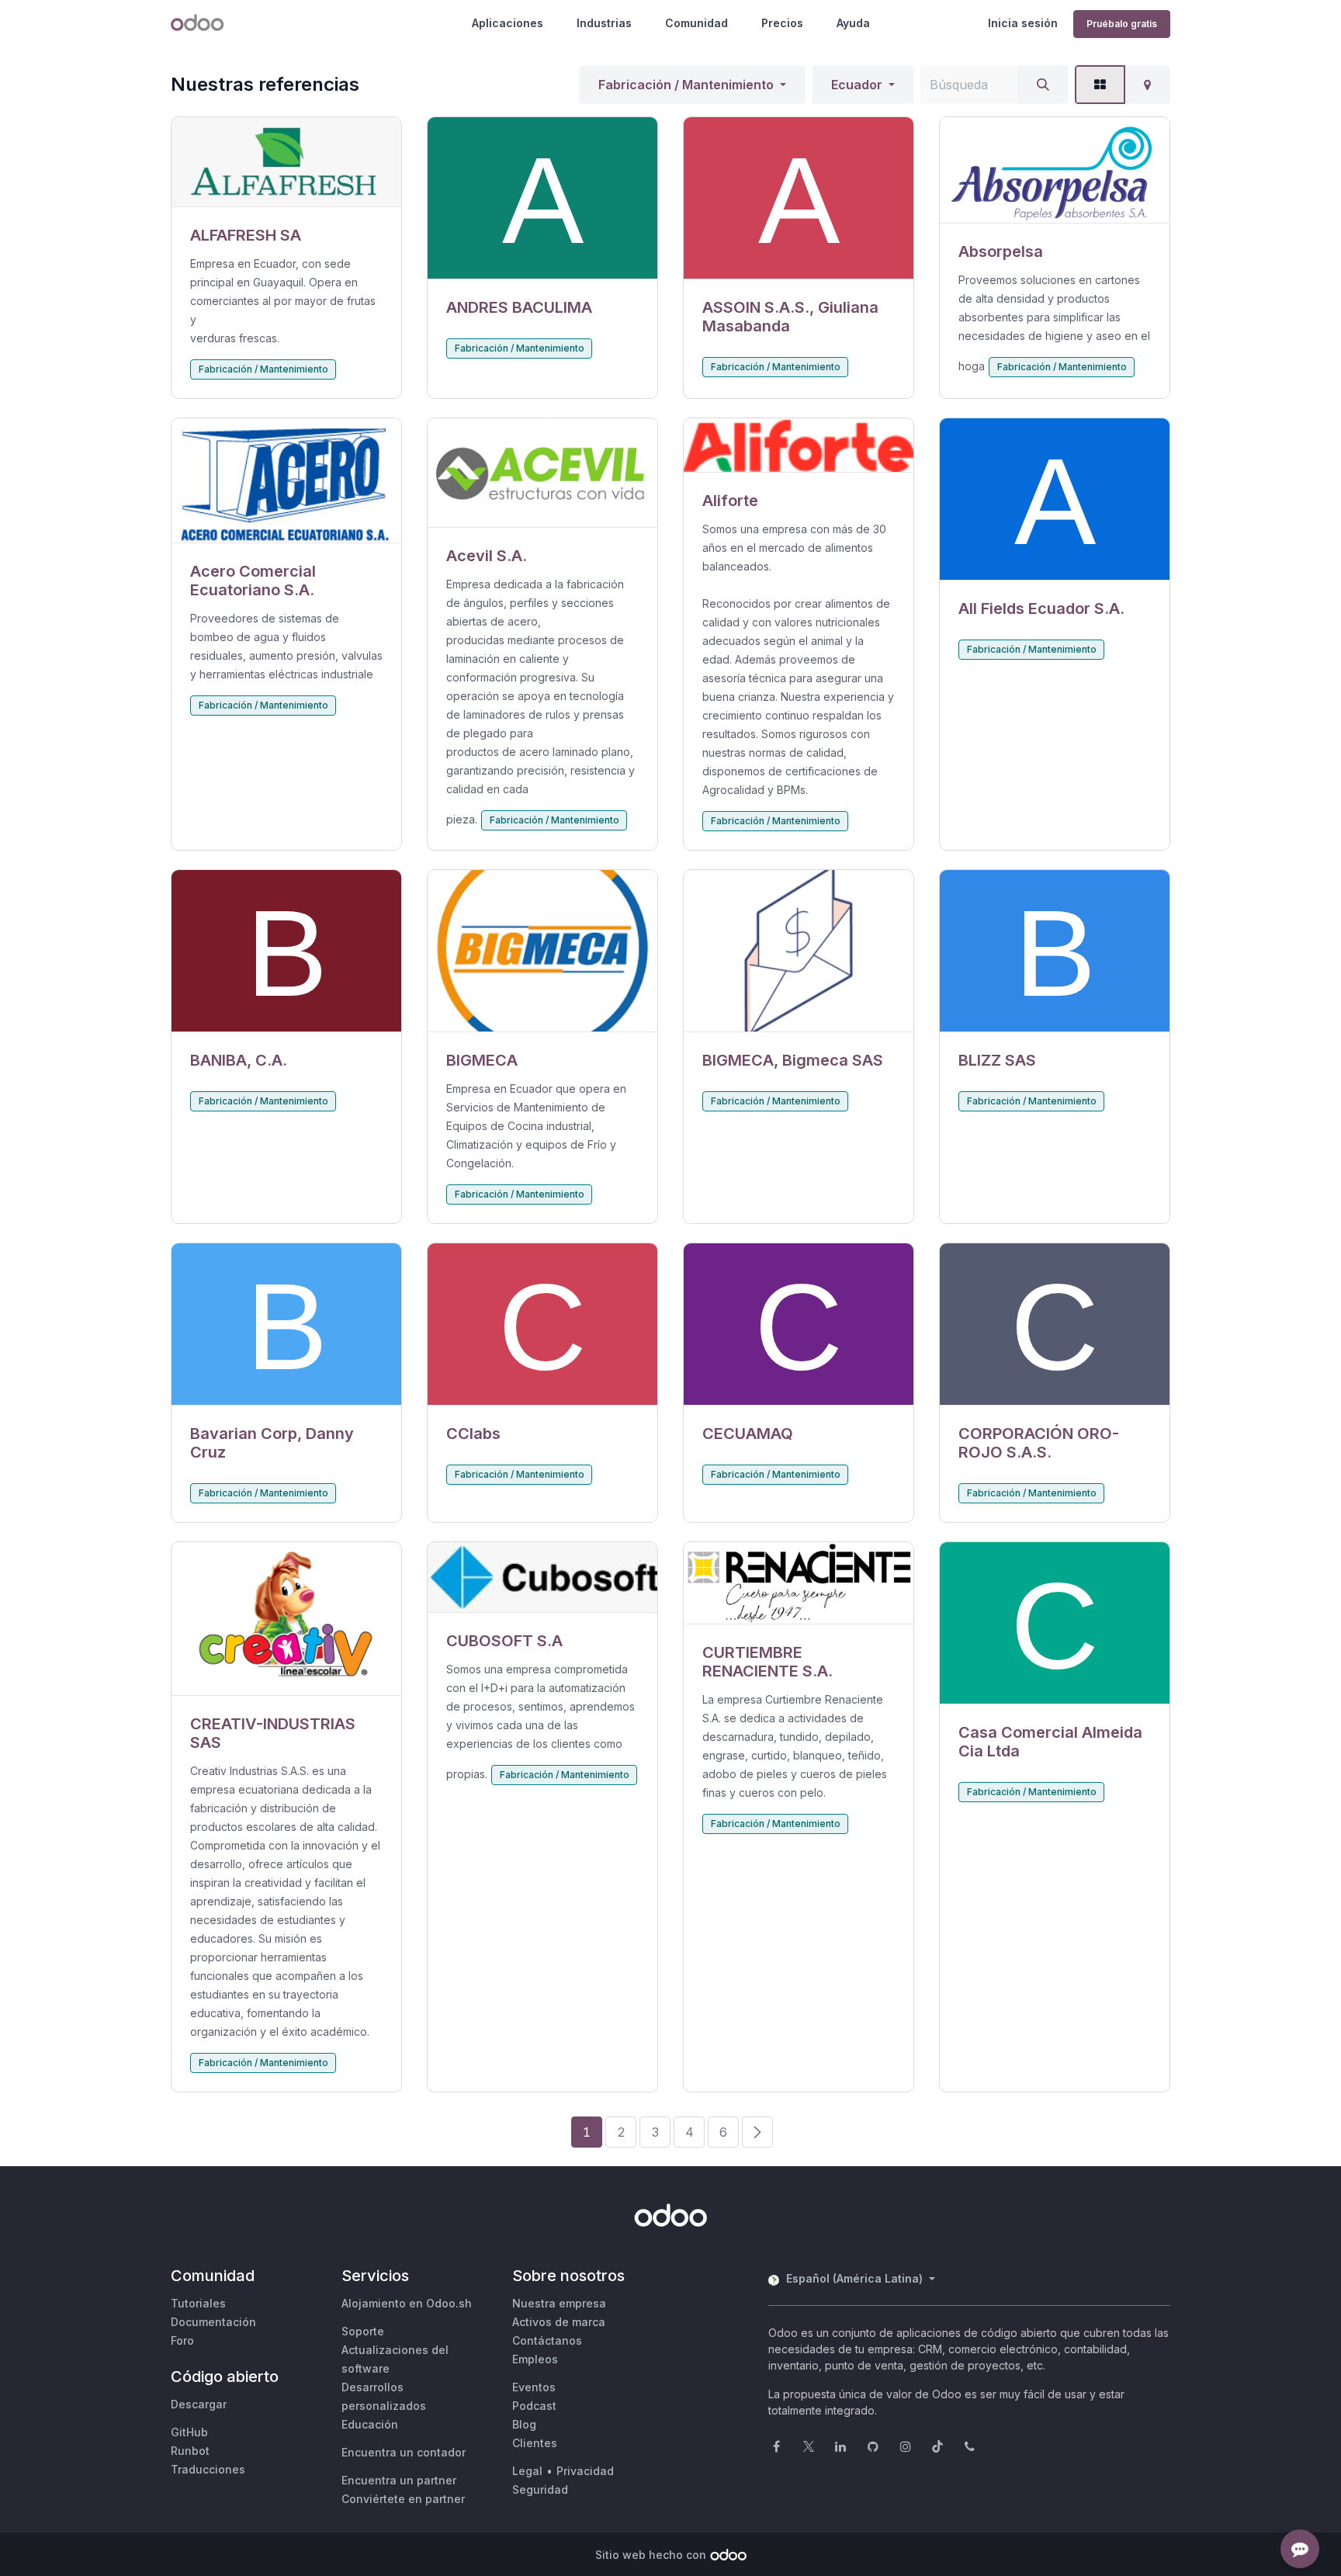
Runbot (190, 2451)
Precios (782, 23)
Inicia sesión (1023, 23)
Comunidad (696, 23)
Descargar (199, 2404)
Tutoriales (198, 2303)
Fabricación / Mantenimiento (686, 85)
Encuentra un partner (399, 2480)
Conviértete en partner (403, 2499)
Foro (182, 2340)
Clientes (535, 2443)
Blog (524, 2424)
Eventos (534, 2387)
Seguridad (540, 2489)
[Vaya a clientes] (286, 162)
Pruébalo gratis (1122, 24)
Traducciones (208, 2469)
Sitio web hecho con (651, 2555)
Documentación (213, 2322)
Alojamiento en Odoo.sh (407, 2303)
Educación (370, 2424)
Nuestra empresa (559, 2303)
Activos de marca (559, 2322)
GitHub (189, 2432)
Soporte (363, 2331)
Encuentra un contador (404, 2452)
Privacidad (585, 2471)
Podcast (534, 2406)
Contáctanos (547, 2340)
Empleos (535, 2359)
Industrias (604, 23)
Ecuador (857, 85)
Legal (527, 2471)
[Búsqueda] (1043, 85)
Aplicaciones (508, 23)
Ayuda (853, 23)
